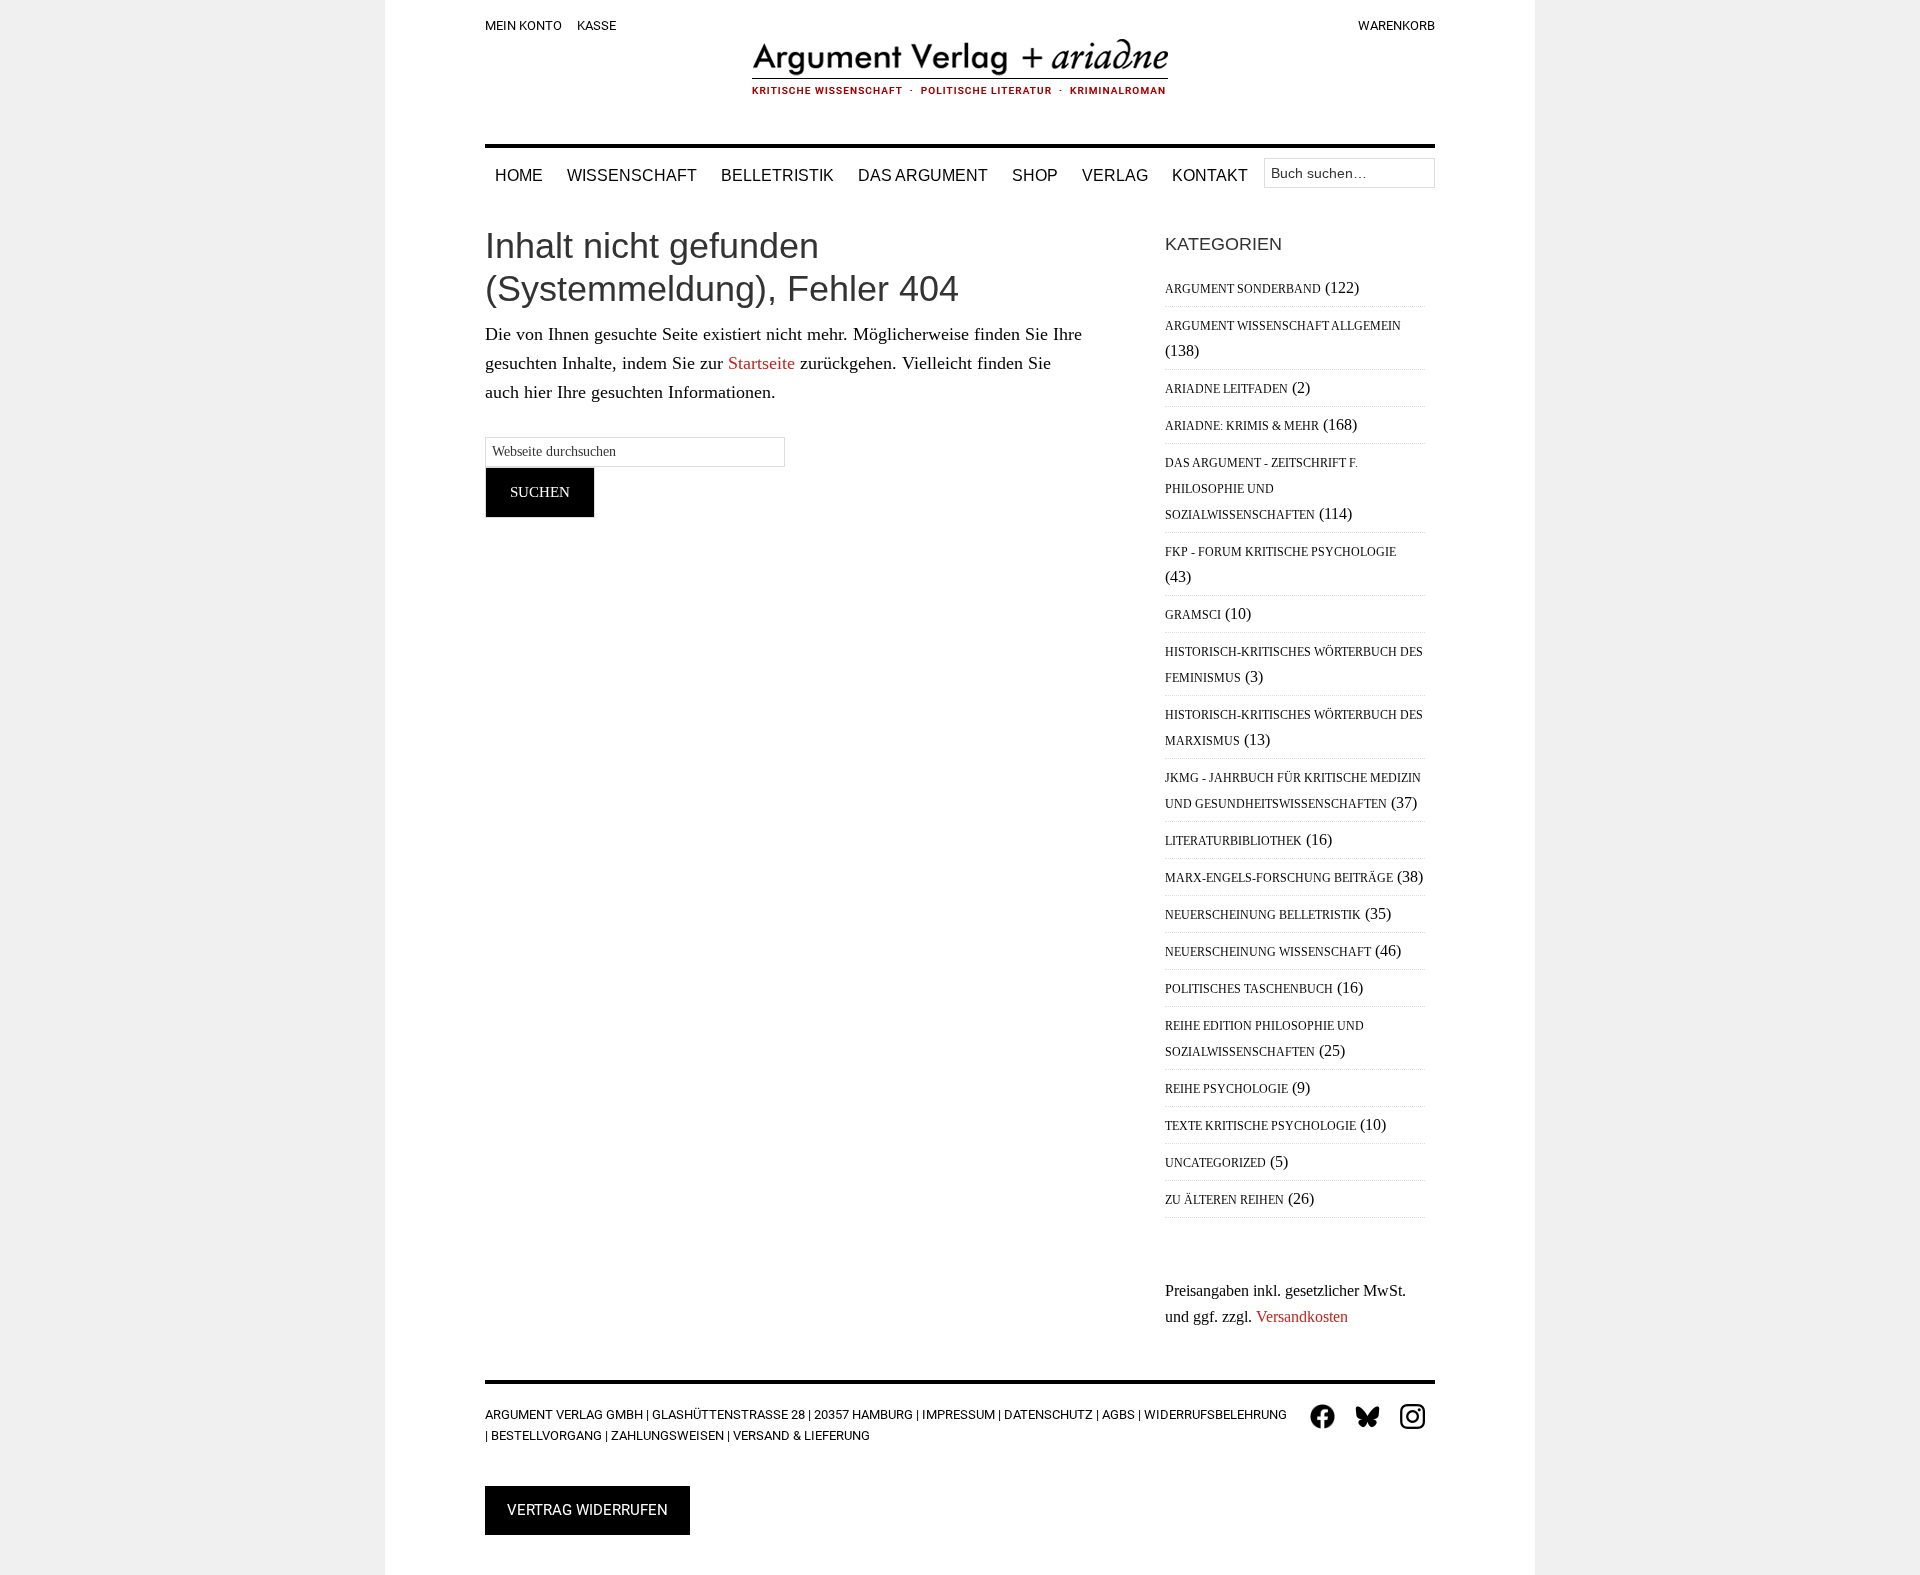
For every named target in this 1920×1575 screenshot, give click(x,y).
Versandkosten (1302, 1316)
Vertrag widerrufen (587, 1510)
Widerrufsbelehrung (1215, 1414)
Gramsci (1193, 615)
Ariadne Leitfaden (1226, 389)
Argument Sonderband (1243, 289)
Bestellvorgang (546, 1435)
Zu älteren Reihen (1224, 1200)
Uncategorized (1215, 1163)
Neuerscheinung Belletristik (1263, 915)
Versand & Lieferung (801, 1435)
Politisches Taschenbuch (1249, 989)
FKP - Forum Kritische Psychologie (1280, 552)
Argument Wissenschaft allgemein (1283, 326)
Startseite (761, 363)
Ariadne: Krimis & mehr (1242, 426)
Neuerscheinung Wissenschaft (1268, 952)
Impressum (958, 1414)
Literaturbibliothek (1233, 841)
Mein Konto (523, 25)
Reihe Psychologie (1226, 1089)
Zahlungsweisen (667, 1435)
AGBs (1118, 1414)
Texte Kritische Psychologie (1260, 1126)
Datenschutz (1048, 1414)
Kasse (596, 25)
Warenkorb (1396, 25)
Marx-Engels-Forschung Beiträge (1279, 878)
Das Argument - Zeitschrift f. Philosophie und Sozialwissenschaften (1261, 489)
